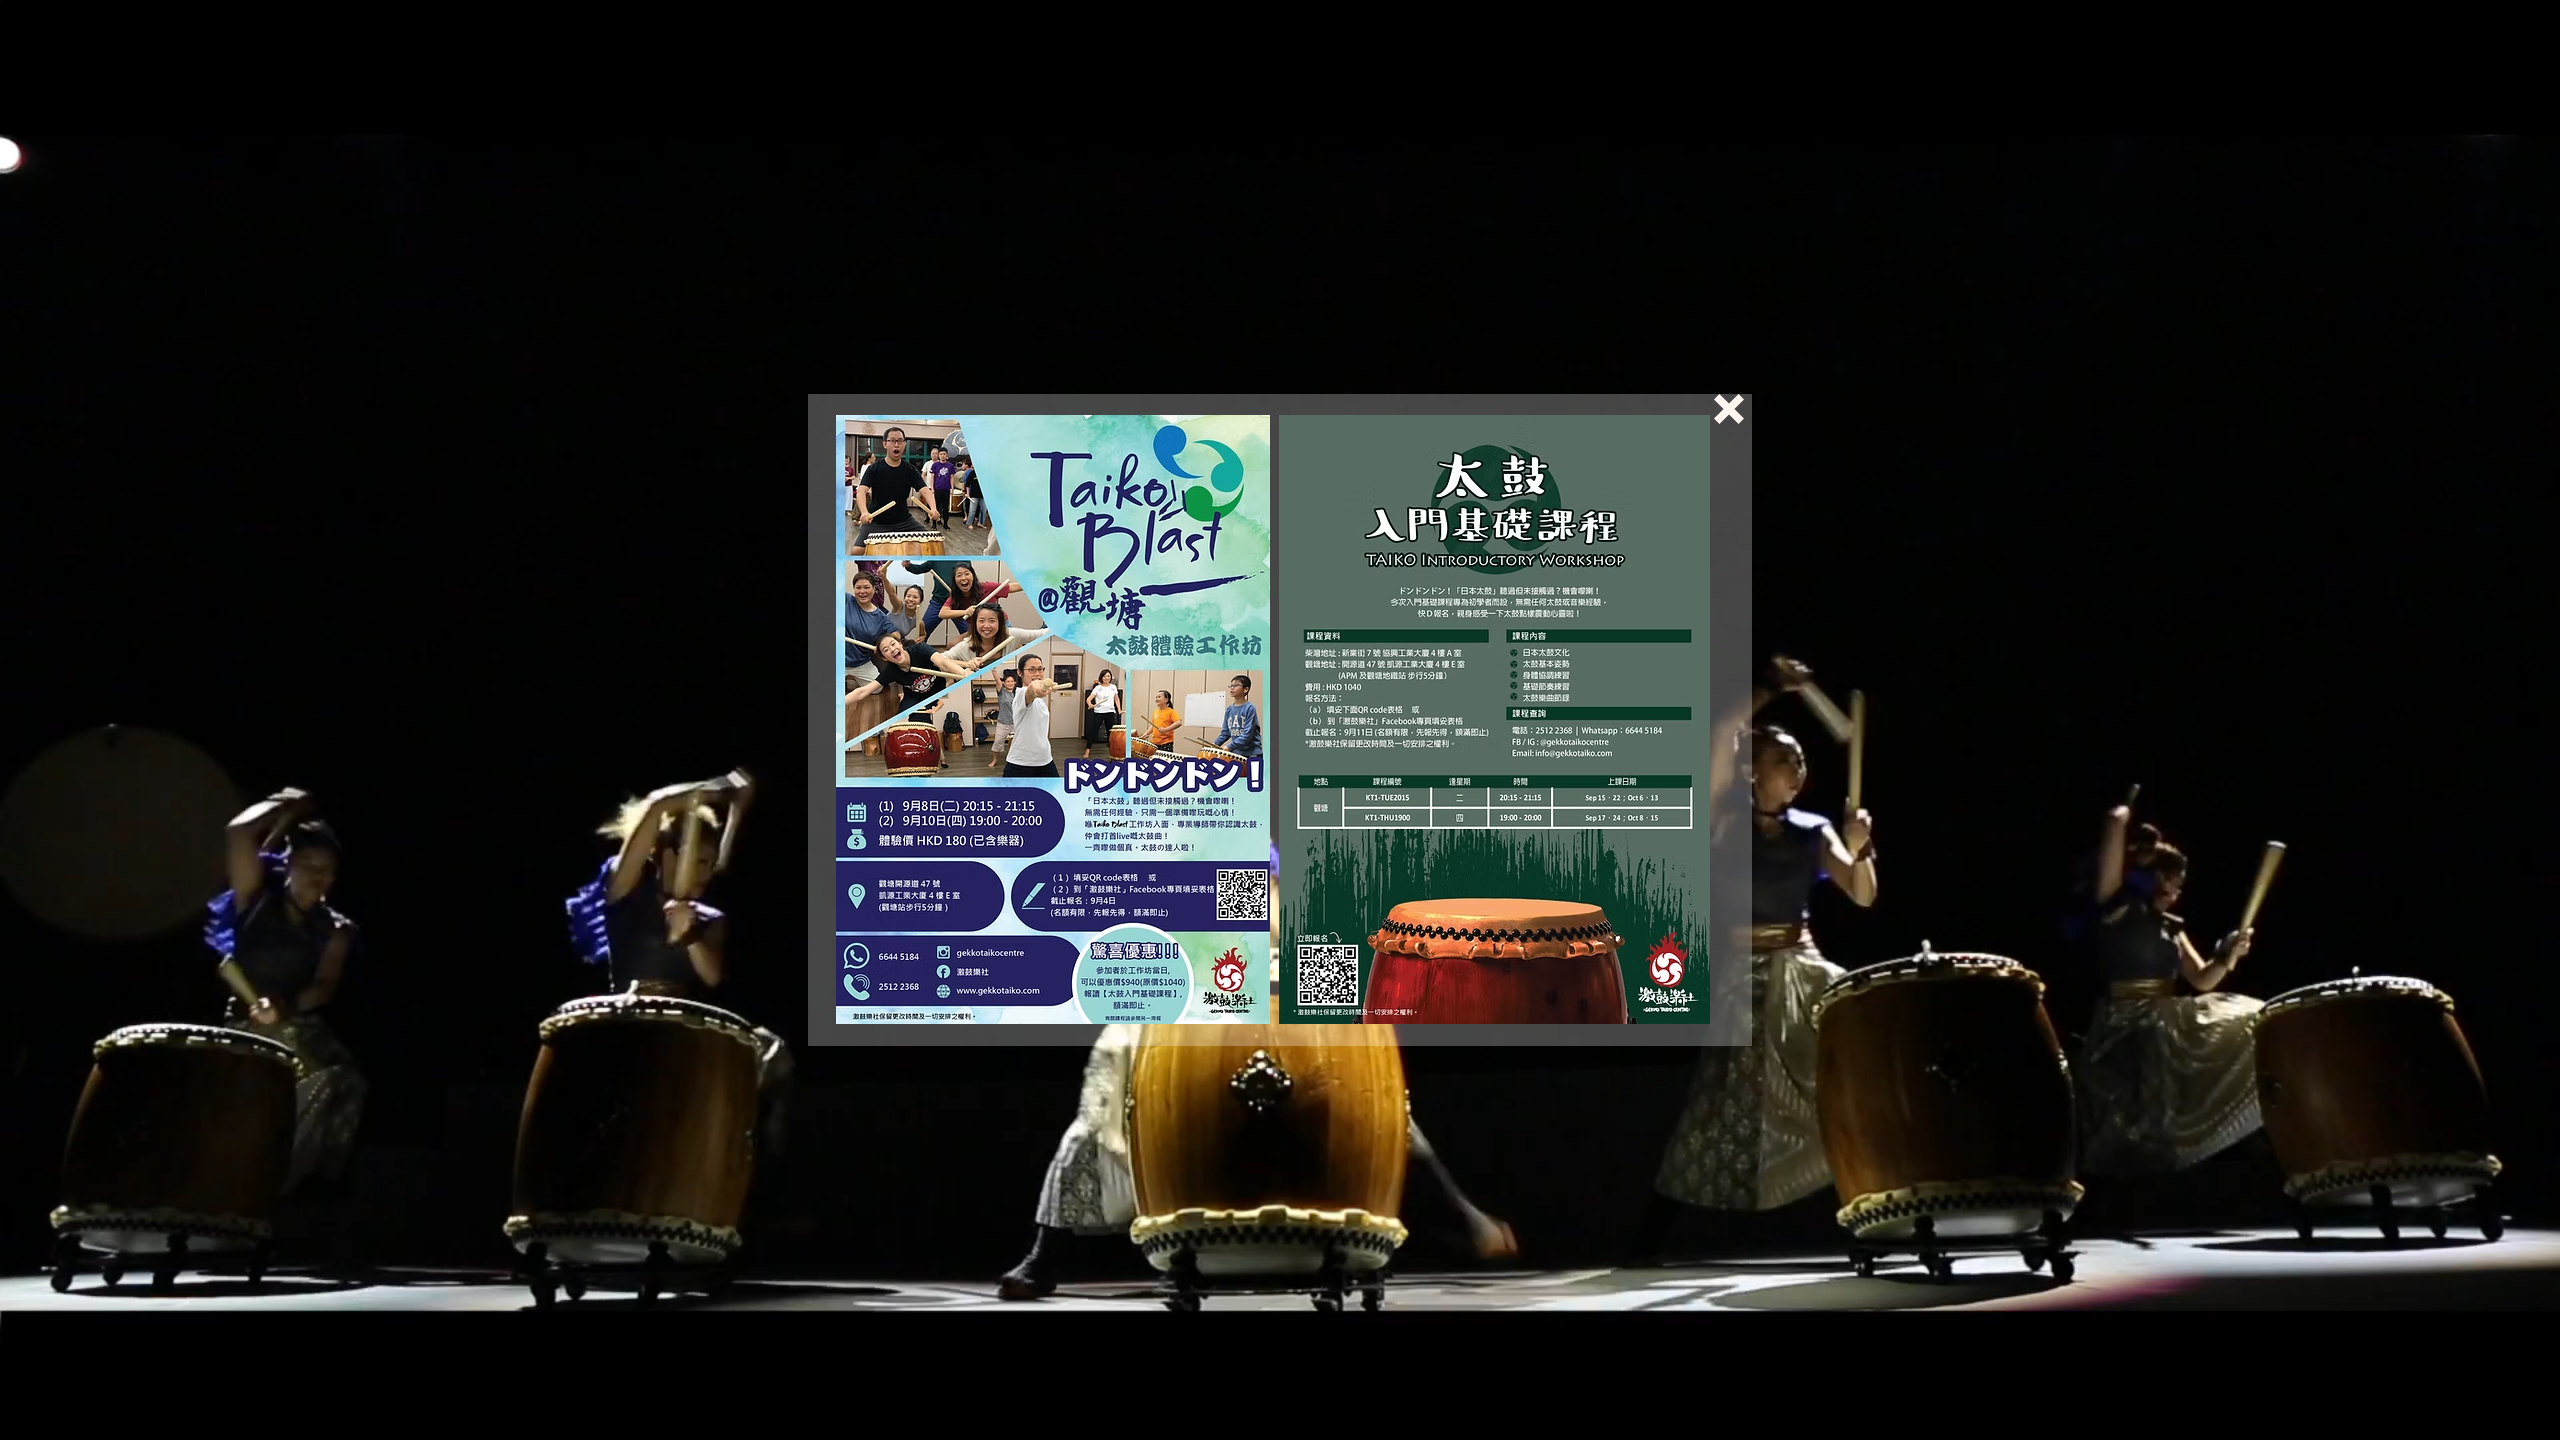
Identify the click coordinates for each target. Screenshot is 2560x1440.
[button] (1729, 409)
